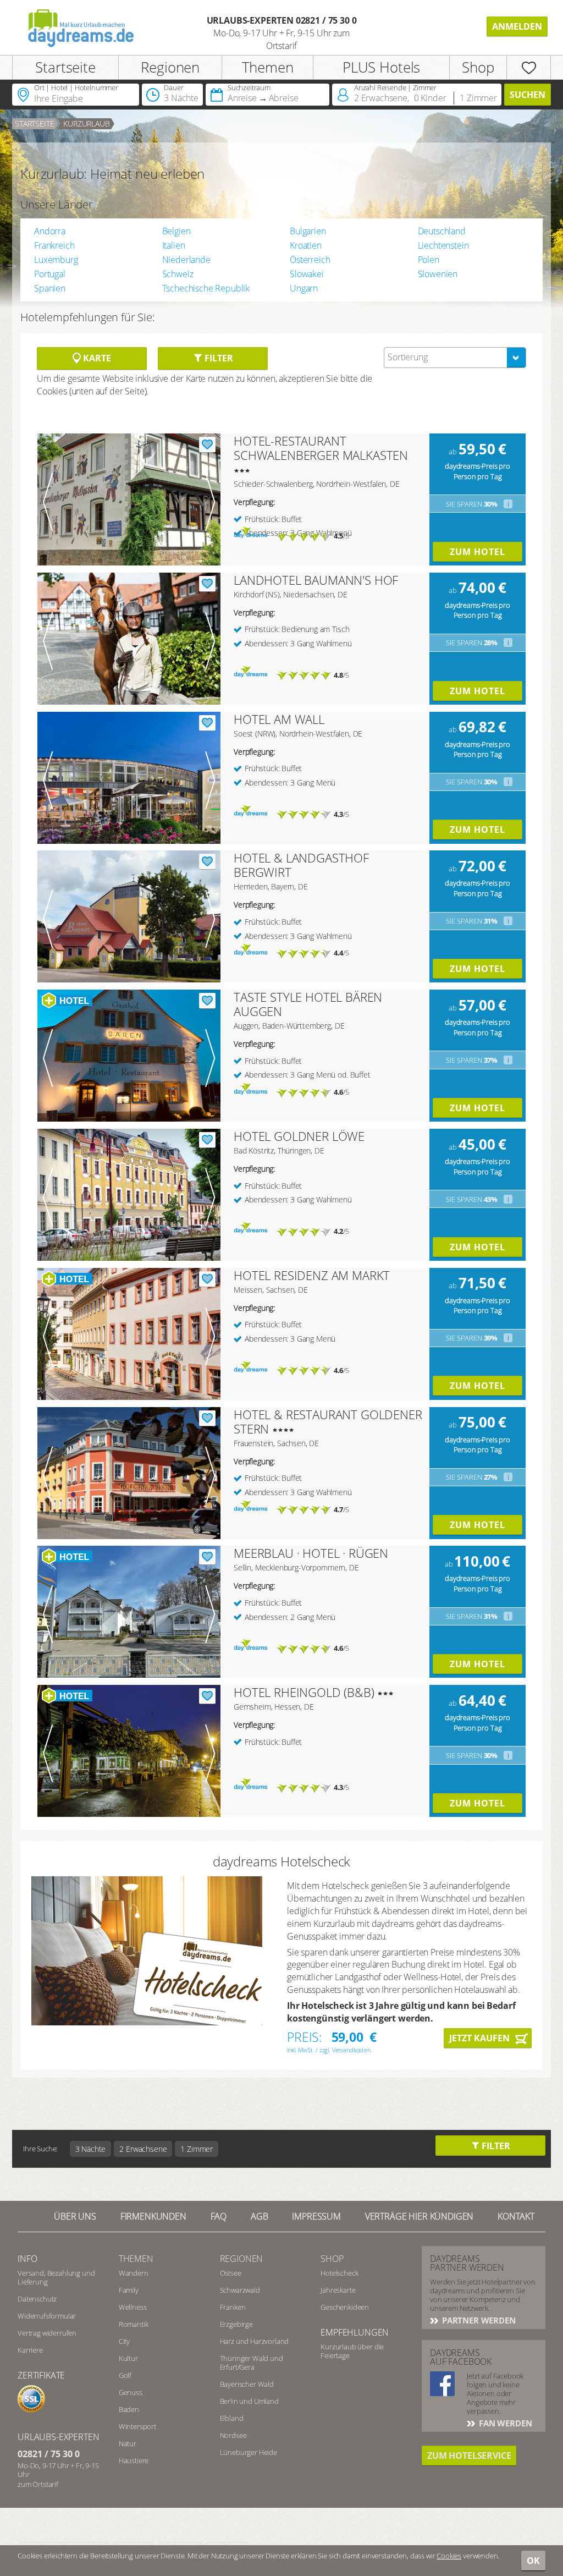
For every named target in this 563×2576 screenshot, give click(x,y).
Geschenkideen (345, 2307)
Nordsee (233, 2435)
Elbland (232, 2418)
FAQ (219, 2216)
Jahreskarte (338, 2290)
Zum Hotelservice (469, 2456)
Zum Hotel (478, 552)
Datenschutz (37, 2299)
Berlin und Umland (249, 2401)
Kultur (128, 2358)
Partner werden (478, 2320)
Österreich (310, 260)
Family (129, 2290)
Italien (174, 245)
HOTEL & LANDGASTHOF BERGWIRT (301, 865)
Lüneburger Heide (249, 2452)
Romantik (134, 2324)
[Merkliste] (529, 67)
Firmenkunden (153, 2216)
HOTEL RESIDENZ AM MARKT (312, 1275)
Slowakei (307, 274)
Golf (125, 2375)
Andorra (50, 231)
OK (533, 2561)
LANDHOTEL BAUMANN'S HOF (316, 580)
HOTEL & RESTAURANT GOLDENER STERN (328, 1421)
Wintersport (137, 2426)
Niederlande (186, 260)
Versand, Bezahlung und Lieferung (56, 2277)
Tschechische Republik (206, 288)
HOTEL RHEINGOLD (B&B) (304, 1692)
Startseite (65, 67)
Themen (268, 67)
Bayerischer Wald (247, 2384)
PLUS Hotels (381, 67)
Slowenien (438, 274)
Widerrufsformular (47, 2316)
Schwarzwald (240, 2290)
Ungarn (304, 288)
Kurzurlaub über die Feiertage (352, 2351)
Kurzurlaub (86, 123)
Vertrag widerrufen (47, 2333)
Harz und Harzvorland (255, 2341)
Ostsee (231, 2273)
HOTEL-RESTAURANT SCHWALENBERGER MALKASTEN (321, 448)
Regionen (170, 67)
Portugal (50, 274)
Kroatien (306, 245)
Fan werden (504, 2423)
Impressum (316, 2216)
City (124, 2341)
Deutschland (442, 231)
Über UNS (75, 2216)
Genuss (131, 2392)
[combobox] (455, 358)
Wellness (133, 2307)
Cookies (449, 2556)
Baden (129, 2409)
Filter (217, 358)
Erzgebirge (236, 2324)
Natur (128, 2443)
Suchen (528, 95)
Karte (96, 358)
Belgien (176, 231)
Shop (478, 67)
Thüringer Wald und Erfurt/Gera (252, 2363)
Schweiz (178, 274)
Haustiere (134, 2460)
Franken (233, 2307)
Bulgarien (308, 231)
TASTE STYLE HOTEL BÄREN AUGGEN (308, 1004)
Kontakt (516, 2216)
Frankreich (54, 245)
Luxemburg (56, 260)
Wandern (134, 2273)
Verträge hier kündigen (419, 2216)
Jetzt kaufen (479, 2038)
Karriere (30, 2350)
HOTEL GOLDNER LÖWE (299, 1136)
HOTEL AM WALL (279, 719)
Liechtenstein (443, 245)
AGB (260, 2216)
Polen (429, 260)
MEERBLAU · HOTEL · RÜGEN (311, 1553)
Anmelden (517, 26)
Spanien (50, 288)
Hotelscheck (339, 2273)
